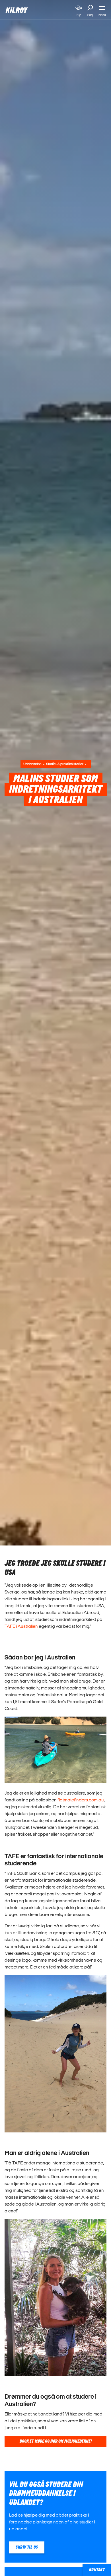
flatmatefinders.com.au (81, 1800)
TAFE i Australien (21, 1626)
